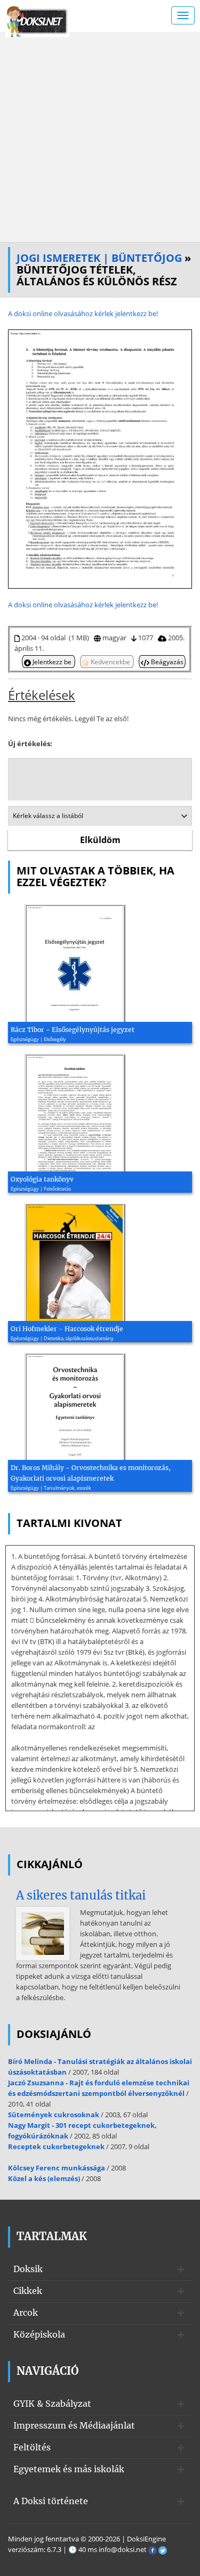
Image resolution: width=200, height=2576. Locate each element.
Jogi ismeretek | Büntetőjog (99, 258)
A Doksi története (51, 2501)
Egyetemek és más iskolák (69, 2469)
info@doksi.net (123, 2549)
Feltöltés (32, 2447)
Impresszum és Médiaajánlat (74, 2425)
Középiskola (39, 2334)
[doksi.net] (37, 20)
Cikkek (28, 2291)
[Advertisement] (100, 137)
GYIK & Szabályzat (52, 2404)
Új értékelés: (30, 744)
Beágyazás (166, 662)
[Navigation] (183, 15)
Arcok (26, 2313)
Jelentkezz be (52, 662)
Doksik (28, 2269)
